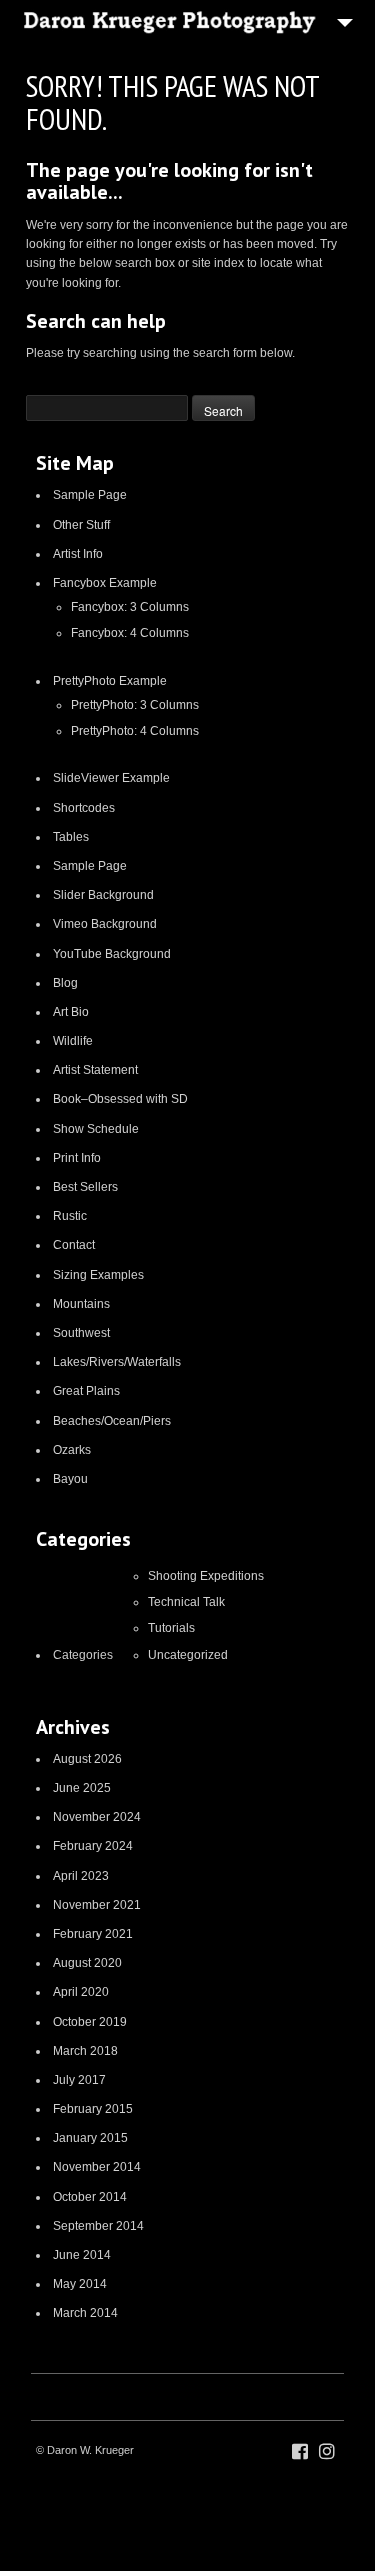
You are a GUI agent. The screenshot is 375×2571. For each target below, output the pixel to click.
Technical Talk (186, 1602)
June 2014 (82, 2255)
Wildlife (73, 1041)
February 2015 (93, 2109)
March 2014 (85, 2313)
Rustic (70, 1216)
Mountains (81, 1304)
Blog (65, 983)
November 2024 (97, 1817)
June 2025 (82, 1788)
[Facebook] (300, 2452)
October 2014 (90, 2197)
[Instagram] (327, 2452)
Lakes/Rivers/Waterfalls (117, 1362)
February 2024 (93, 1846)
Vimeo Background (105, 924)
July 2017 (79, 2080)
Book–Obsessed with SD (120, 1099)
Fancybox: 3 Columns (130, 607)
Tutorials (171, 1628)
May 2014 (80, 2284)
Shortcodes (84, 808)
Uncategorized (188, 1655)
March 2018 (85, 2051)
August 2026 (87, 1759)
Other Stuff (81, 525)
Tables (71, 837)
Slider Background (103, 895)
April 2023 (81, 1876)
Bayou (70, 1479)
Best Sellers (85, 1187)
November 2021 (97, 1905)
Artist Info (78, 554)
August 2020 (87, 1963)
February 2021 (93, 1934)
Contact (74, 1245)
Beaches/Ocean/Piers (112, 1421)
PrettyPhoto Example (110, 681)
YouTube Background (112, 954)
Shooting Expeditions (206, 1576)
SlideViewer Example (111, 778)
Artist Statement (95, 1070)
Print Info (77, 1158)
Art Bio (71, 1012)
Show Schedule (96, 1129)
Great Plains (86, 1391)
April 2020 (81, 1992)
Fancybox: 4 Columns (130, 633)
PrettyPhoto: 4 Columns (135, 731)
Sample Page (90, 495)
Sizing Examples (98, 1275)
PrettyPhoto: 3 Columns (135, 705)
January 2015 (90, 2138)
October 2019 (90, 2022)
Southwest (81, 1333)
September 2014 (98, 2226)
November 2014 (97, 2167)
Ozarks (72, 1450)
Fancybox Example (105, 583)
